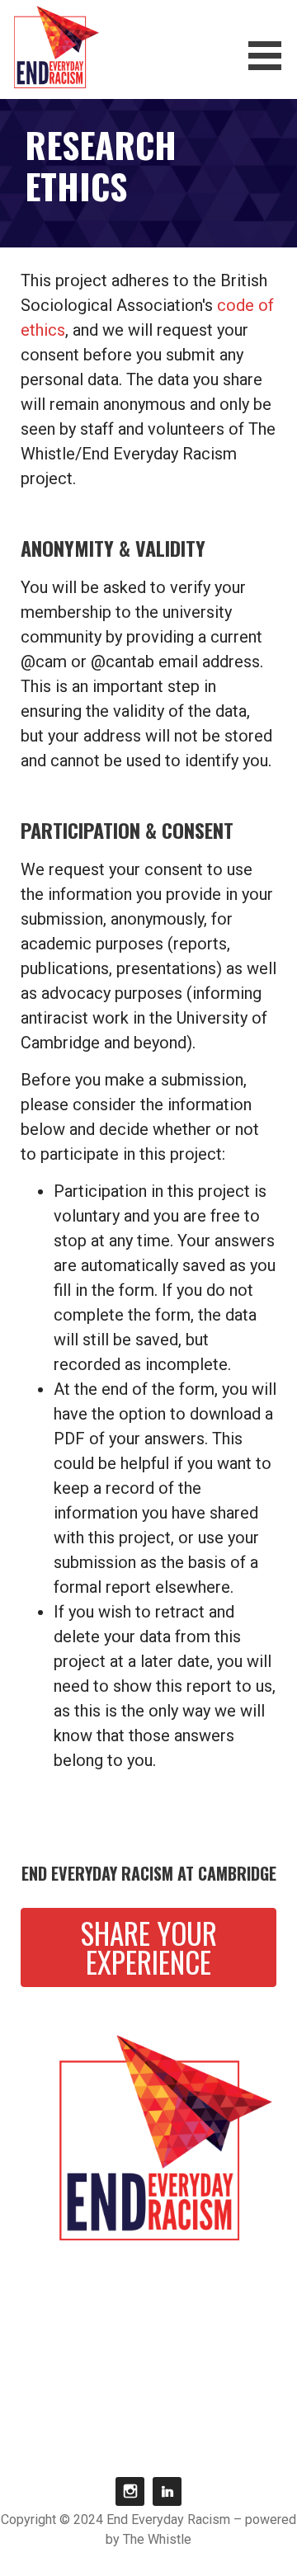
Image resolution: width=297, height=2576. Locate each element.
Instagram (130, 2491)
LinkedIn (167, 2491)
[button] (271, 56)
